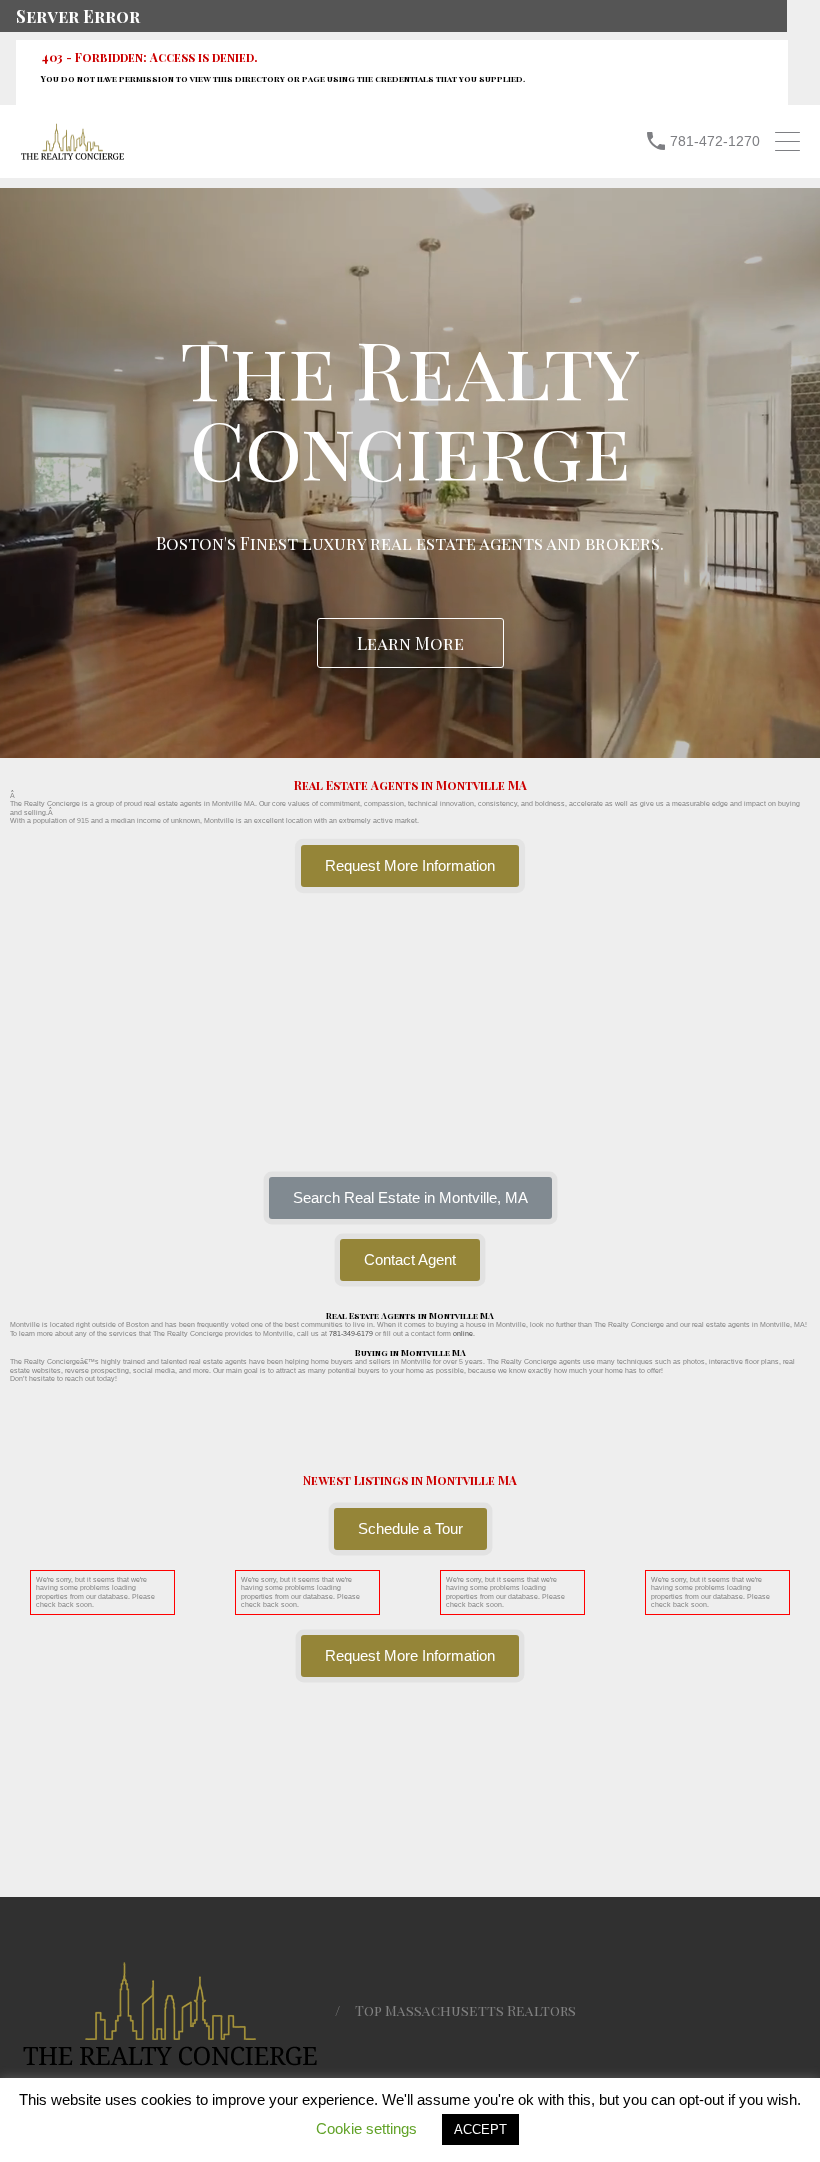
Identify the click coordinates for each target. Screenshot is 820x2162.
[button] (410, 1198)
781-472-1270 (715, 141)
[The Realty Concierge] (72, 155)
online (463, 1333)
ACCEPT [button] (480, 2129)
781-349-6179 (351, 1333)
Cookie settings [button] (366, 2128)
